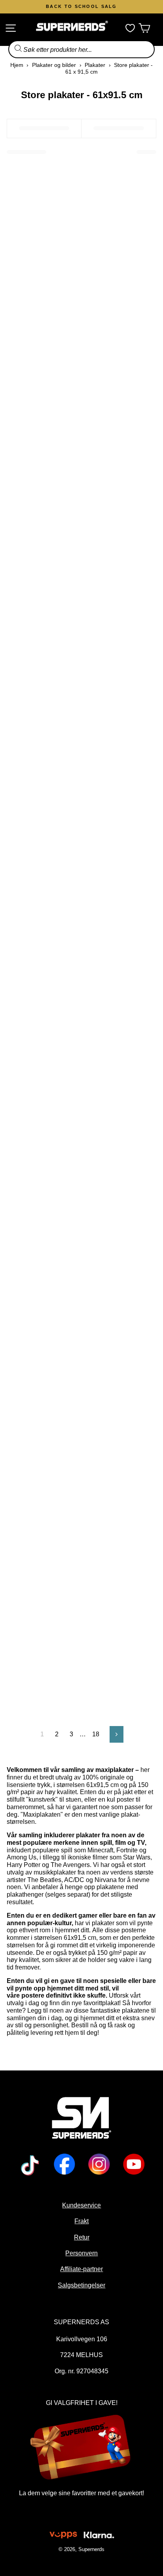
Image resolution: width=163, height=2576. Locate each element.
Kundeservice (81, 2205)
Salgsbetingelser (81, 2285)
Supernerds (91, 2549)
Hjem (17, 65)
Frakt (81, 2221)
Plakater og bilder (54, 65)
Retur (81, 2237)
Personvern (81, 2253)
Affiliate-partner (81, 2269)
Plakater (95, 65)
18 (96, 1734)
